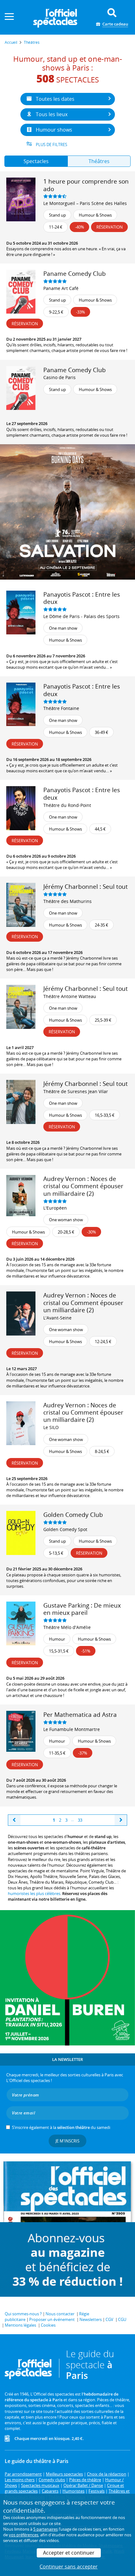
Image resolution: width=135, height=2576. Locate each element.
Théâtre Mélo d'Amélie (67, 1627)
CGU (122, 2319)
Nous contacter (60, 2314)
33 (80, 1820)
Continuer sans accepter (69, 2567)
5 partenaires (46, 2529)
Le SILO (51, 1427)
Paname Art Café (61, 288)
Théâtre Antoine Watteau (70, 996)
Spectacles (36, 161)
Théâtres (99, 161)
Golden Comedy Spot (65, 1529)
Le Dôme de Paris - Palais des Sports (81, 616)
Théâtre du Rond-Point (67, 805)
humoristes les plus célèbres (34, 1893)
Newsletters (91, 2319)
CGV (109, 2319)
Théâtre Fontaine (61, 708)
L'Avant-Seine (57, 1318)
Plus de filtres (51, 145)
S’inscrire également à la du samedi (61, 2127)
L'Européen (55, 1208)
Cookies (48, 2325)
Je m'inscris (67, 2141)
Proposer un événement (52, 2319)
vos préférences (24, 2535)
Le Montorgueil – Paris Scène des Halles (85, 203)
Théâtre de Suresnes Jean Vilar (76, 1091)
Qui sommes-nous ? (23, 2314)
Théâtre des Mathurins (67, 901)
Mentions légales (20, 2325)
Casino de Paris (59, 377)
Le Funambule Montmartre (72, 1729)
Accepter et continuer (69, 2553)
